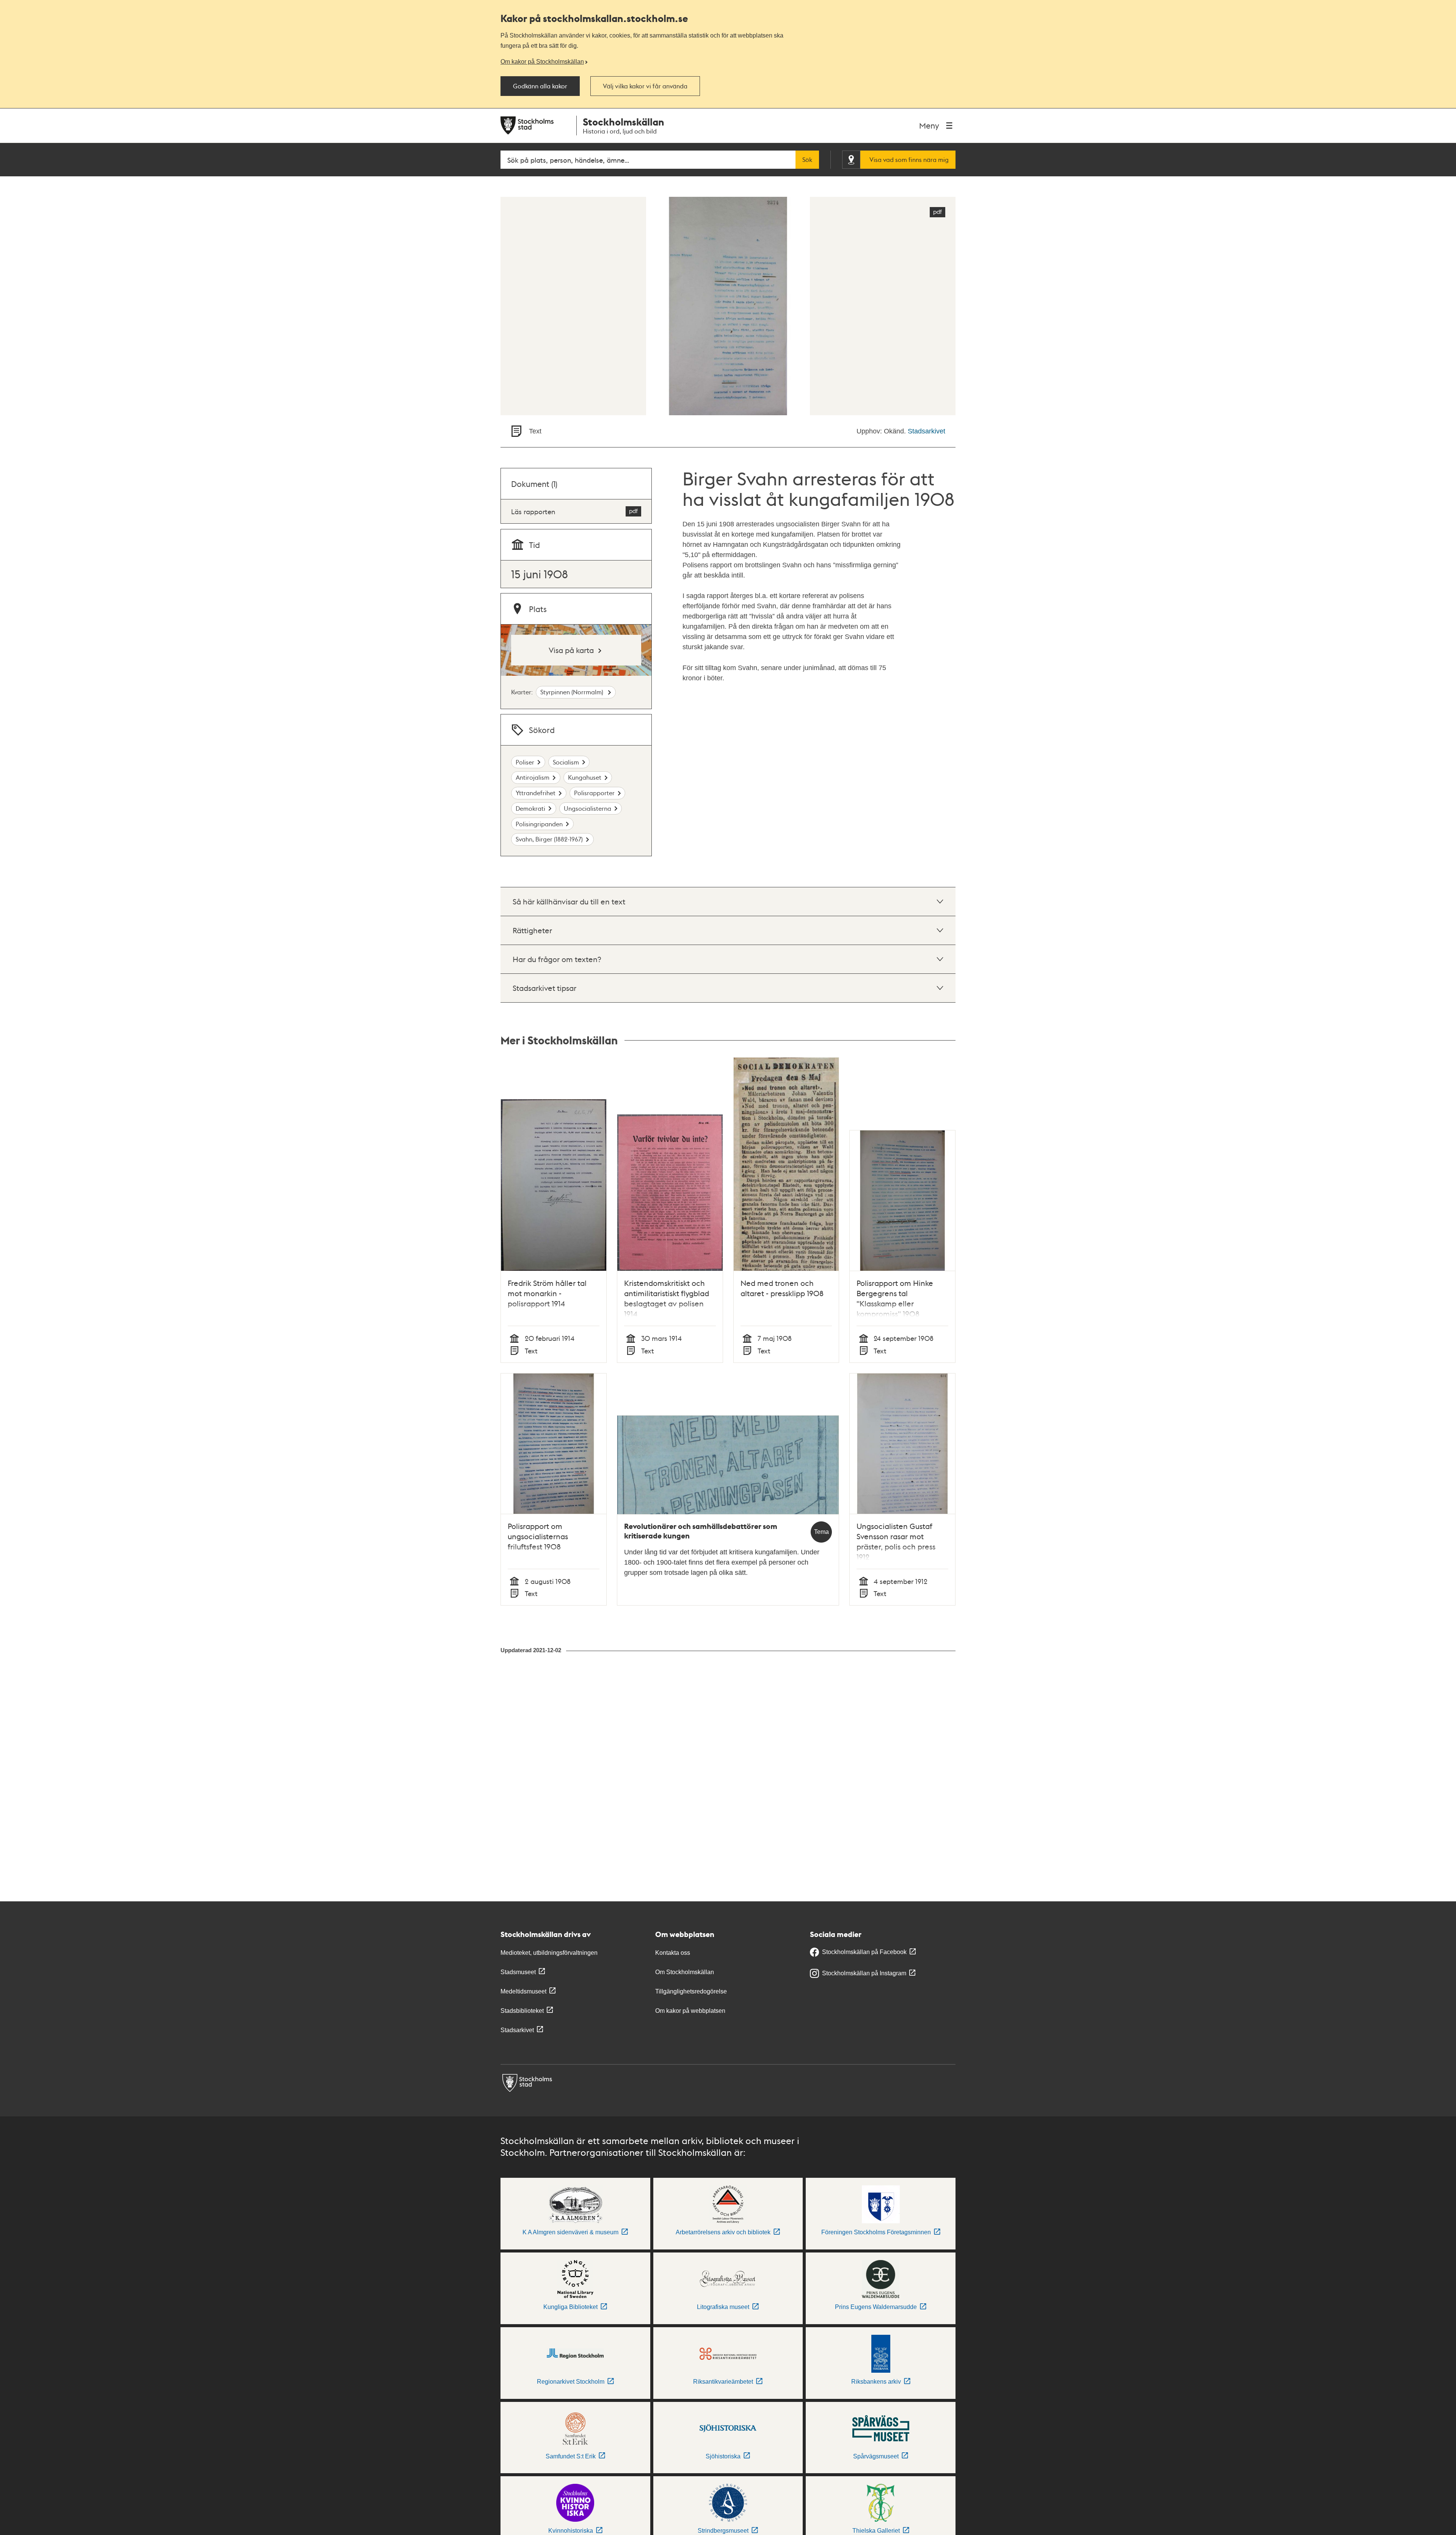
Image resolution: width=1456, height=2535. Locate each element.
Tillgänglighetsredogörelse (691, 1991)
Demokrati (530, 808)
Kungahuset (585, 777)
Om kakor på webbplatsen (690, 2011)
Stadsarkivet (926, 431)
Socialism (566, 762)
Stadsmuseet (518, 1972)
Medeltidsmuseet (523, 1991)
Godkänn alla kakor (540, 86)
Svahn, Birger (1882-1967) (549, 839)
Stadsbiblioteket (522, 2011)
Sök (807, 160)
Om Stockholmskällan (685, 1972)
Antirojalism (533, 777)
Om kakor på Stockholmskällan (542, 61)
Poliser (525, 762)
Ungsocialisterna (588, 808)
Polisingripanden (539, 824)
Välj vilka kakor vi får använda (645, 86)
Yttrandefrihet (536, 793)
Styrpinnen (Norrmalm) (573, 692)
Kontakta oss (673, 1953)
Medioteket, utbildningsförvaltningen (549, 1953)
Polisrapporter (594, 793)
